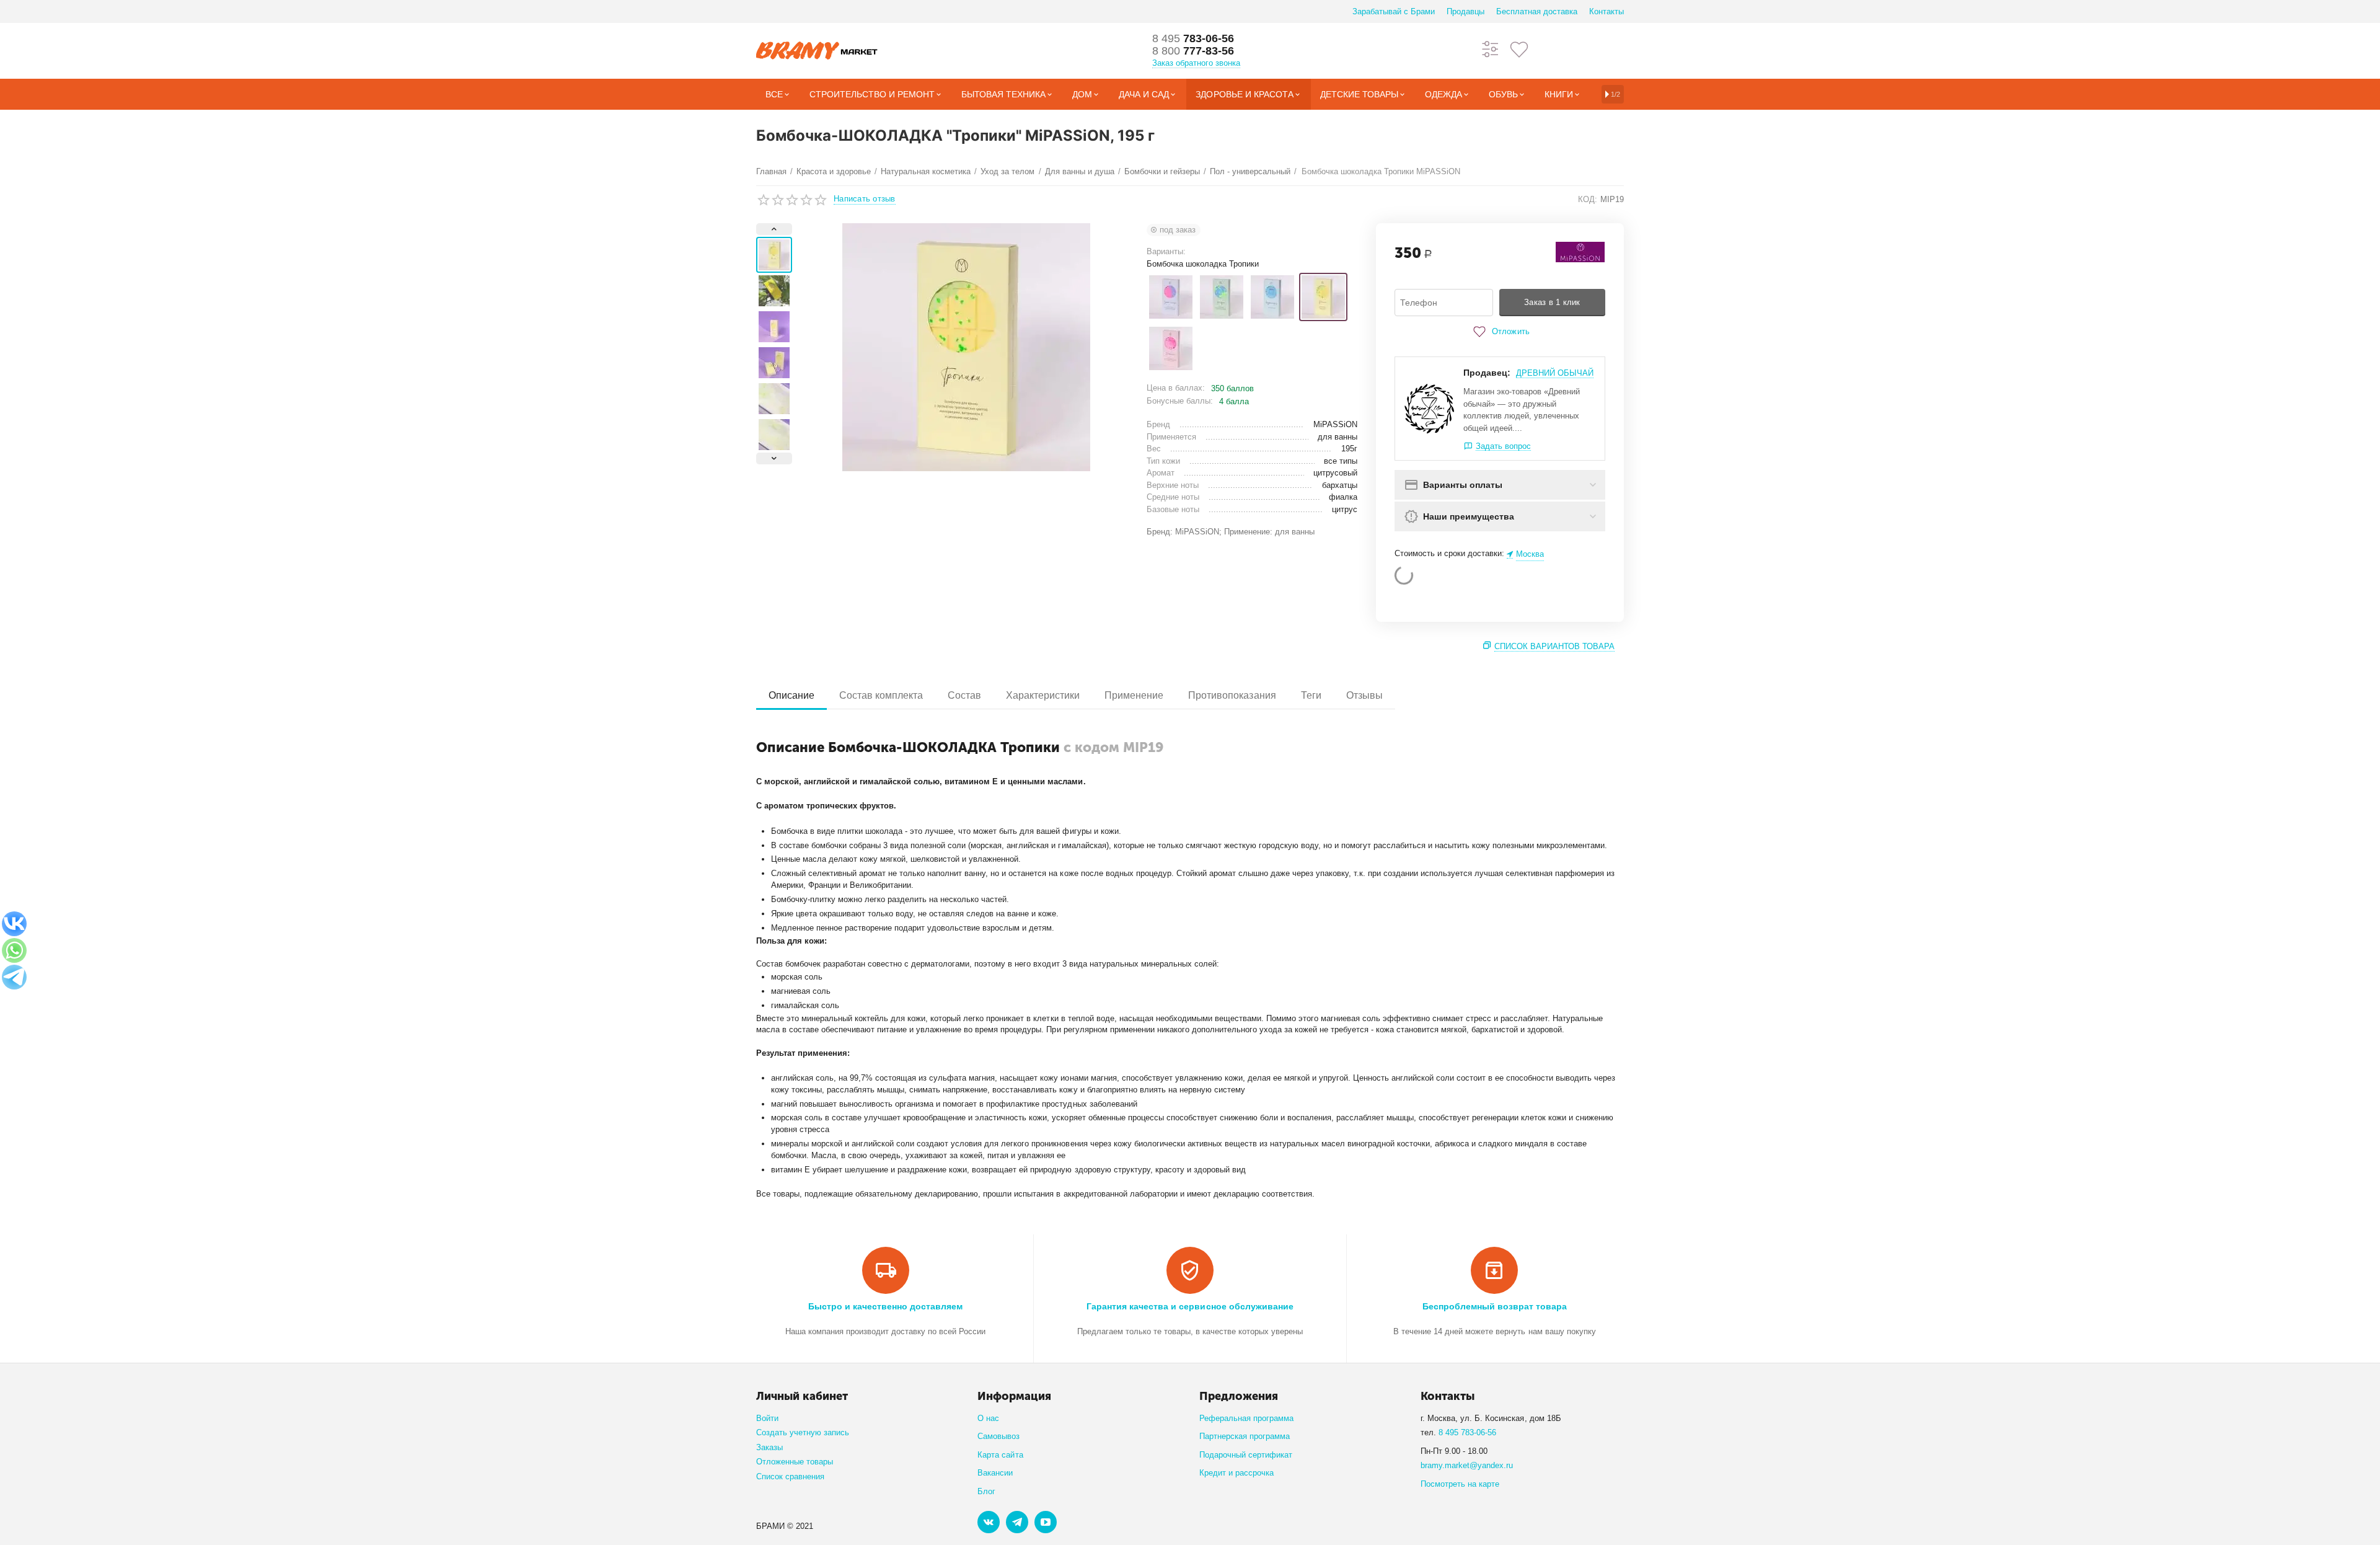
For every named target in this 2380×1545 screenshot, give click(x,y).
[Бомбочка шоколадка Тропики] (1323, 297)
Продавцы (1465, 11)
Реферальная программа (1246, 1418)
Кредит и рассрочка (1236, 1473)
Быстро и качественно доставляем (885, 1306)
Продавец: (1487, 373)
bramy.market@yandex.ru (1467, 1465)
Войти (767, 1418)
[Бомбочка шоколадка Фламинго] (1171, 348)
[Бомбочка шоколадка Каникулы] (1222, 297)
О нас (988, 1418)
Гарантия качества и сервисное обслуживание (1190, 1306)
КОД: (1588, 199)
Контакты (1606, 11)
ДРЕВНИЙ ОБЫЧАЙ (1555, 373)
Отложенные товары (795, 1462)
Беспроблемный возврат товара (1495, 1306)
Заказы (769, 1447)
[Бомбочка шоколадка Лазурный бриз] (1272, 297)
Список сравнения (790, 1476)
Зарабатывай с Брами (1394, 11)
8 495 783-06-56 (1467, 1432)
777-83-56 (1193, 51)
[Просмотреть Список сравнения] (1491, 49)
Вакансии (995, 1473)
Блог (986, 1491)
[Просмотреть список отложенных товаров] (1519, 49)
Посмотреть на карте (1460, 1484)
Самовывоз (998, 1436)
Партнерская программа (1245, 1436)
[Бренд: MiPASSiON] (1580, 251)
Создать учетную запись (803, 1432)
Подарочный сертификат (1246, 1455)
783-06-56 (1193, 38)
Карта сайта (1000, 1455)
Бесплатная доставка (1537, 11)
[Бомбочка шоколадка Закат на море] (1171, 297)
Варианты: (1166, 251)
